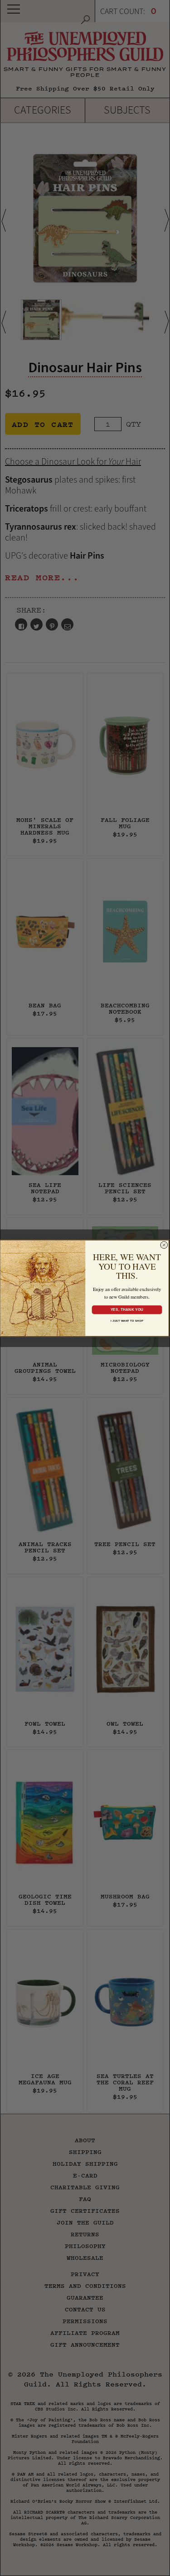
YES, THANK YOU (127, 1309)
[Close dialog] (164, 1245)
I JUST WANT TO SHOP (127, 1321)
